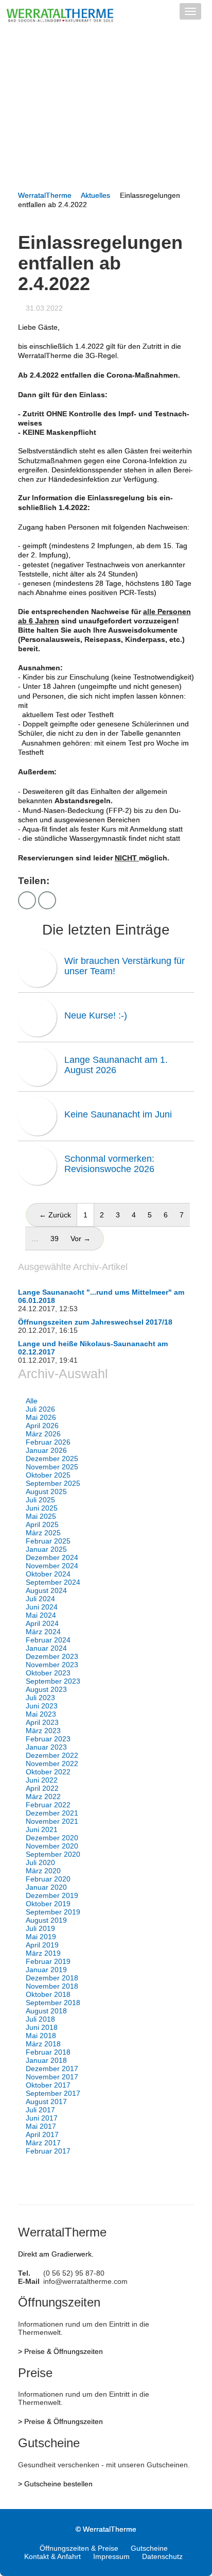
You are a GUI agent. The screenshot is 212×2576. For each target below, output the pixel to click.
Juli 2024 (40, 1599)
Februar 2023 (48, 1739)
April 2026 (42, 1426)
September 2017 (53, 2093)
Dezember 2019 (52, 1895)
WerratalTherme (45, 195)
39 (55, 1239)
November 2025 (52, 1467)
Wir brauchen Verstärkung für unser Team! (125, 966)
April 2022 (42, 1788)
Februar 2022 (48, 1805)
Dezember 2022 (52, 1755)
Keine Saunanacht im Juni (118, 1114)
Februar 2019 (48, 1961)
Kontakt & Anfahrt (52, 2556)
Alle (32, 1401)
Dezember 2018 (52, 1978)
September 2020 (53, 1854)
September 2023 (53, 1681)
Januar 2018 (46, 2060)
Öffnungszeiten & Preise (79, 2548)
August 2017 (46, 2102)
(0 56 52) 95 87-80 (74, 2273)
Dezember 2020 (52, 1838)
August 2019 (46, 1920)
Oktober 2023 (48, 1673)
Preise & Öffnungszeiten (64, 2351)
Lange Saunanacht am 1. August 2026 (116, 1065)
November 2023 (52, 1665)
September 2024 (53, 1582)
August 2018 (46, 2011)
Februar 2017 (48, 2151)
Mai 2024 (41, 1615)
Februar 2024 (48, 1640)
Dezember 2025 (52, 1459)
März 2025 (43, 1533)
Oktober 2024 (48, 1574)
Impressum (111, 2556)
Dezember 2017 (52, 2069)
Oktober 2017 (48, 2085)
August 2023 (46, 1689)
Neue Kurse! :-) (96, 1015)
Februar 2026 (48, 1442)
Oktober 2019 (48, 1904)
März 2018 (43, 2044)
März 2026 (43, 1434)
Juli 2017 (40, 2110)
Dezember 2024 (52, 1557)
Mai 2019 (41, 1937)
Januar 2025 (46, 1549)
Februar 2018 (48, 2052)
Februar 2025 (48, 1541)
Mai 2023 (41, 1714)
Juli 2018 (40, 2019)
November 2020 (52, 1846)
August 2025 (46, 1492)
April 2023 (42, 1722)
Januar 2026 (46, 1450)
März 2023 (43, 1731)
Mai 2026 (41, 1417)
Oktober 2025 (48, 1475)
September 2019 (53, 1912)
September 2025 (53, 1483)
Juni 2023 (42, 1706)
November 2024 (52, 1566)
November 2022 (52, 1764)
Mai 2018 (41, 2036)
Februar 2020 (48, 1879)
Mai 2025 (41, 1516)
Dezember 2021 (52, 1813)
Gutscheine (49, 2443)
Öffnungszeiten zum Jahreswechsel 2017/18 (95, 1322)
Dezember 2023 (52, 1656)
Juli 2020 (40, 1862)
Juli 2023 (40, 1698)
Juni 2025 (42, 1508)
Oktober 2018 (48, 1994)
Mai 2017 (41, 2126)
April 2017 (42, 2134)
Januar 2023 (46, 1747)
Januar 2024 (46, 1648)
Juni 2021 (42, 1829)
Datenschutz (162, 2556)
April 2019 (42, 1945)
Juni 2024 (42, 1607)
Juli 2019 (40, 1928)
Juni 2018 (42, 2027)
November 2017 (52, 2077)
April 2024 (42, 1623)
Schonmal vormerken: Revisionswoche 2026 (109, 1164)
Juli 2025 (40, 1500)
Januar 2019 (46, 1970)
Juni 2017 (42, 2118)
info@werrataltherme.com (85, 2281)
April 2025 (42, 1524)
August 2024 (46, 1590)
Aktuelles (95, 195)
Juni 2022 (42, 1780)
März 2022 (43, 1797)
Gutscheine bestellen (58, 2484)
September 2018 (53, 2003)
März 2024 (43, 1632)
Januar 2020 (46, 1887)
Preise (35, 2373)
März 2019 (43, 1953)
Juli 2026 (40, 1409)
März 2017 (43, 2143)
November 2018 (52, 1986)
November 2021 (52, 1821)
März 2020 (43, 1871)
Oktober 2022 (48, 1772)
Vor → (81, 1239)
